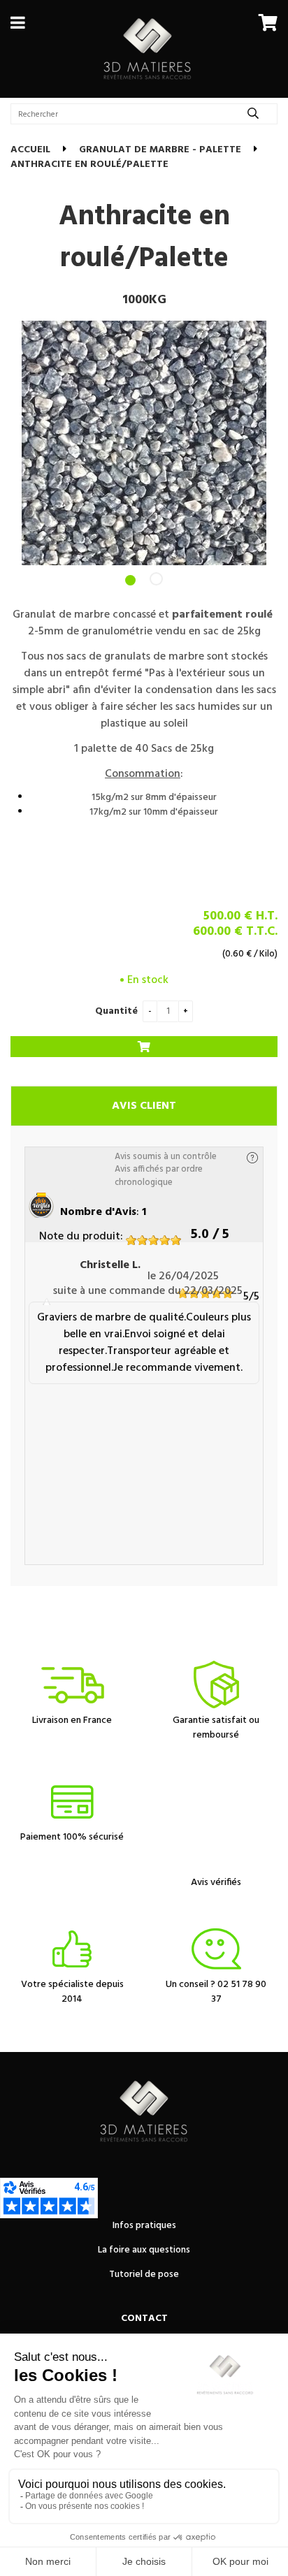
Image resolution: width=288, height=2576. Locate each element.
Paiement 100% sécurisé (72, 1837)
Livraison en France (72, 1720)
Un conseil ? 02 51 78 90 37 (216, 1992)
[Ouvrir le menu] (18, 22)
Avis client (144, 1106)
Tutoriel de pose (144, 2275)
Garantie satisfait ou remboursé (216, 1728)
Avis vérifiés (216, 1883)
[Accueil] (147, 49)
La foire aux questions (144, 2250)
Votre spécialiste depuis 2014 (72, 1992)
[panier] (268, 22)
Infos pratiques (144, 2226)
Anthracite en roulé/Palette (144, 238)
